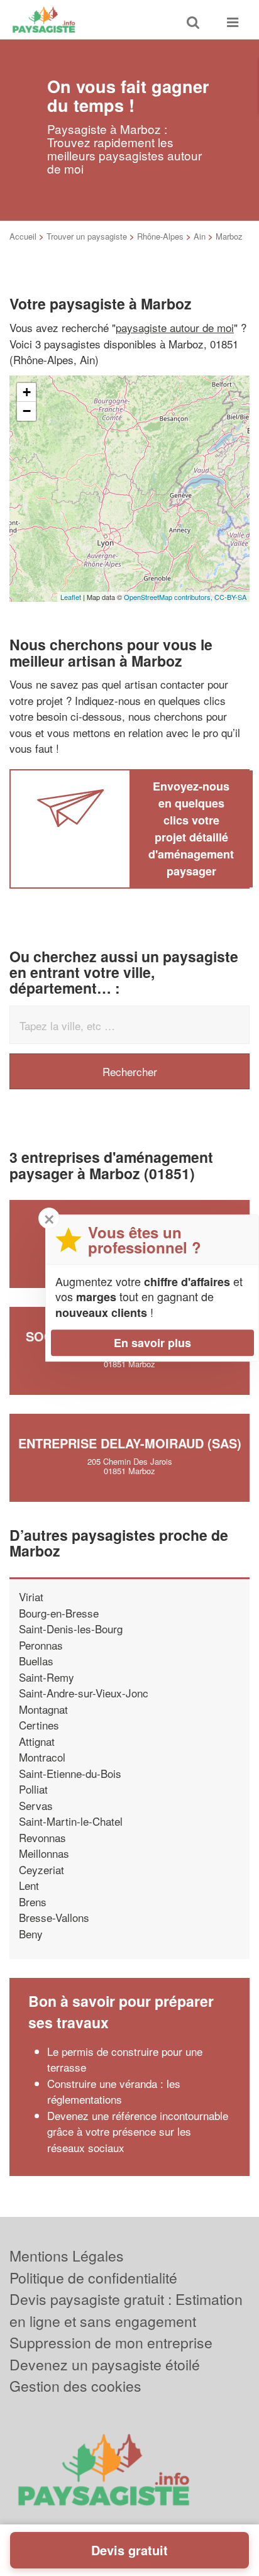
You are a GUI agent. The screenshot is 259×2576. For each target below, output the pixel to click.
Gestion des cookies (75, 2386)
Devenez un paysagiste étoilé (105, 2364)
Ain (200, 236)
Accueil (23, 236)
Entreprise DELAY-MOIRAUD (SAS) (130, 1443)
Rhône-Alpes (160, 236)
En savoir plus (152, 1343)
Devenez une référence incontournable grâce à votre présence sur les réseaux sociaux (138, 2131)
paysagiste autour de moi (175, 327)
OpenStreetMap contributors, (169, 597)
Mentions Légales (67, 2256)
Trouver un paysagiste (87, 236)
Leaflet (71, 597)
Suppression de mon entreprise (111, 2342)
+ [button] (27, 392)
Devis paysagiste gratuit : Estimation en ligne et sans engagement (126, 2310)
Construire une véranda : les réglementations (114, 2091)
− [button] (27, 411)
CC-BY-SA (230, 597)
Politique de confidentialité (93, 2278)
